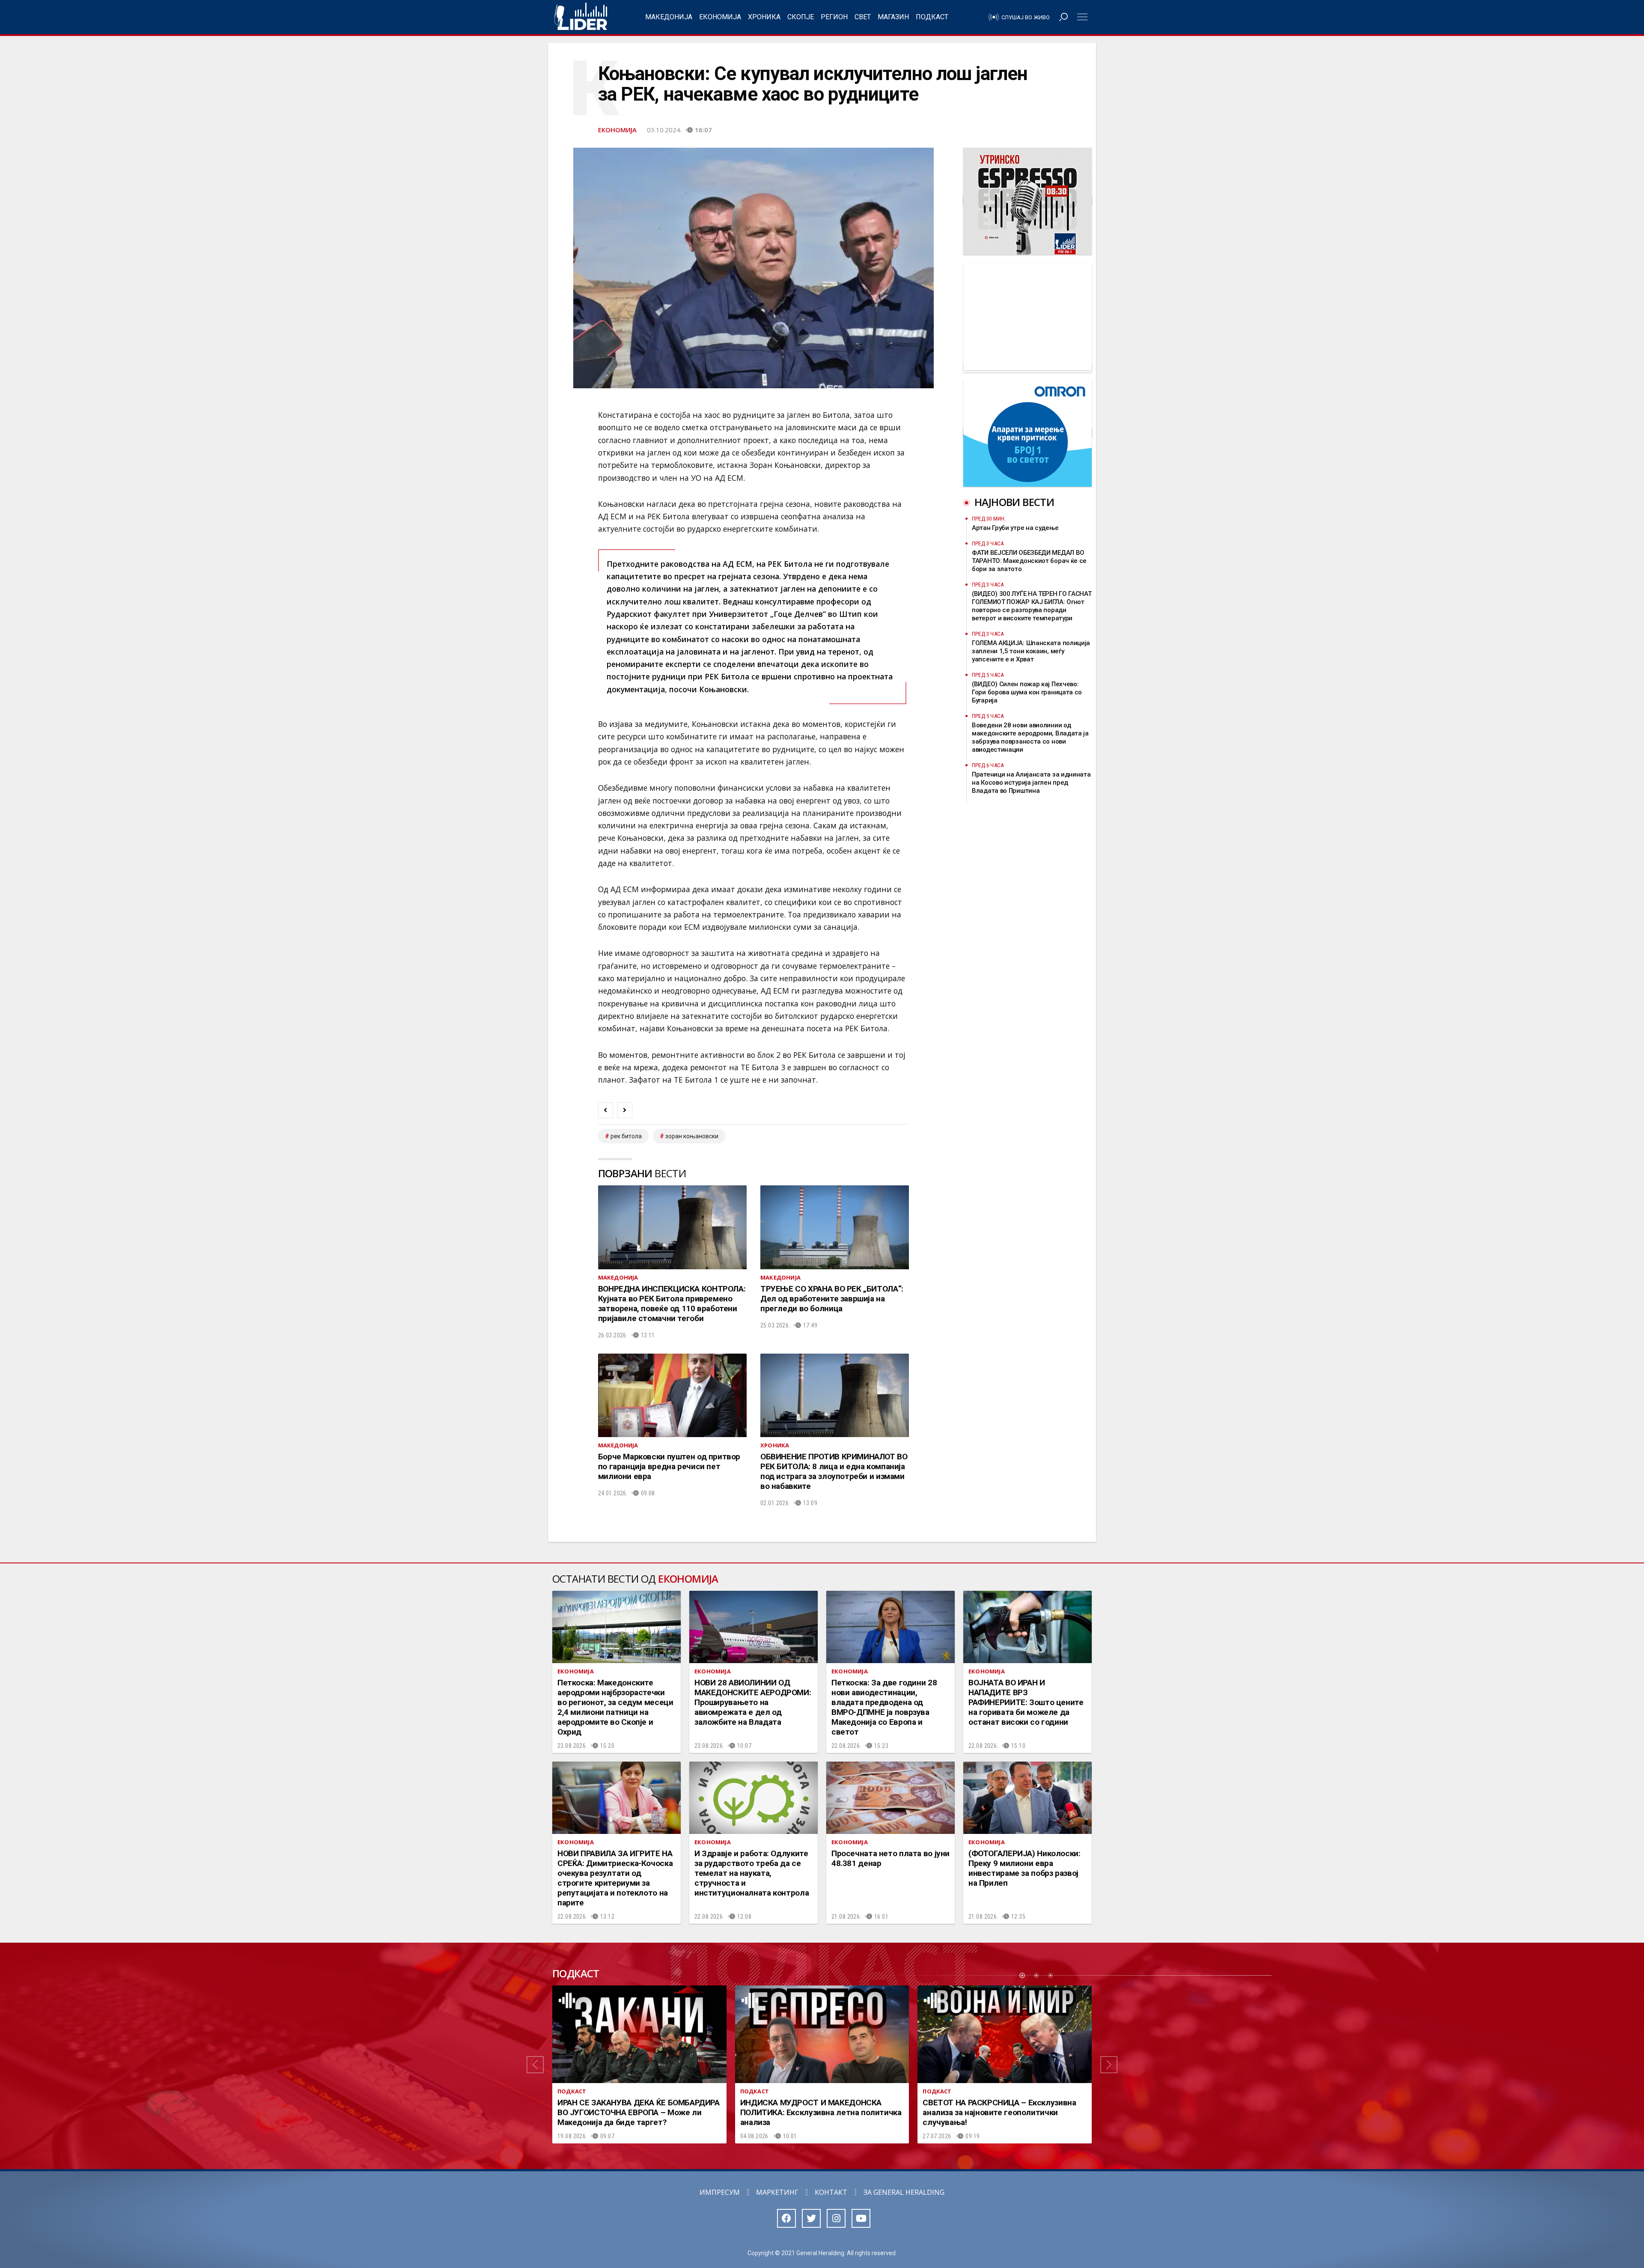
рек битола (626, 1136)
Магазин (893, 17)
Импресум (720, 2192)
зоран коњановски (692, 1136)
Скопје (801, 17)
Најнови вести (1014, 502)
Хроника (764, 17)
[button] (535, 2065)
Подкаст (932, 17)
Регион (834, 17)
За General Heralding (904, 2192)
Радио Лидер (581, 17)
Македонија (669, 17)
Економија (720, 17)
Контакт (831, 2192)
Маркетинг (777, 2192)
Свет (863, 17)
